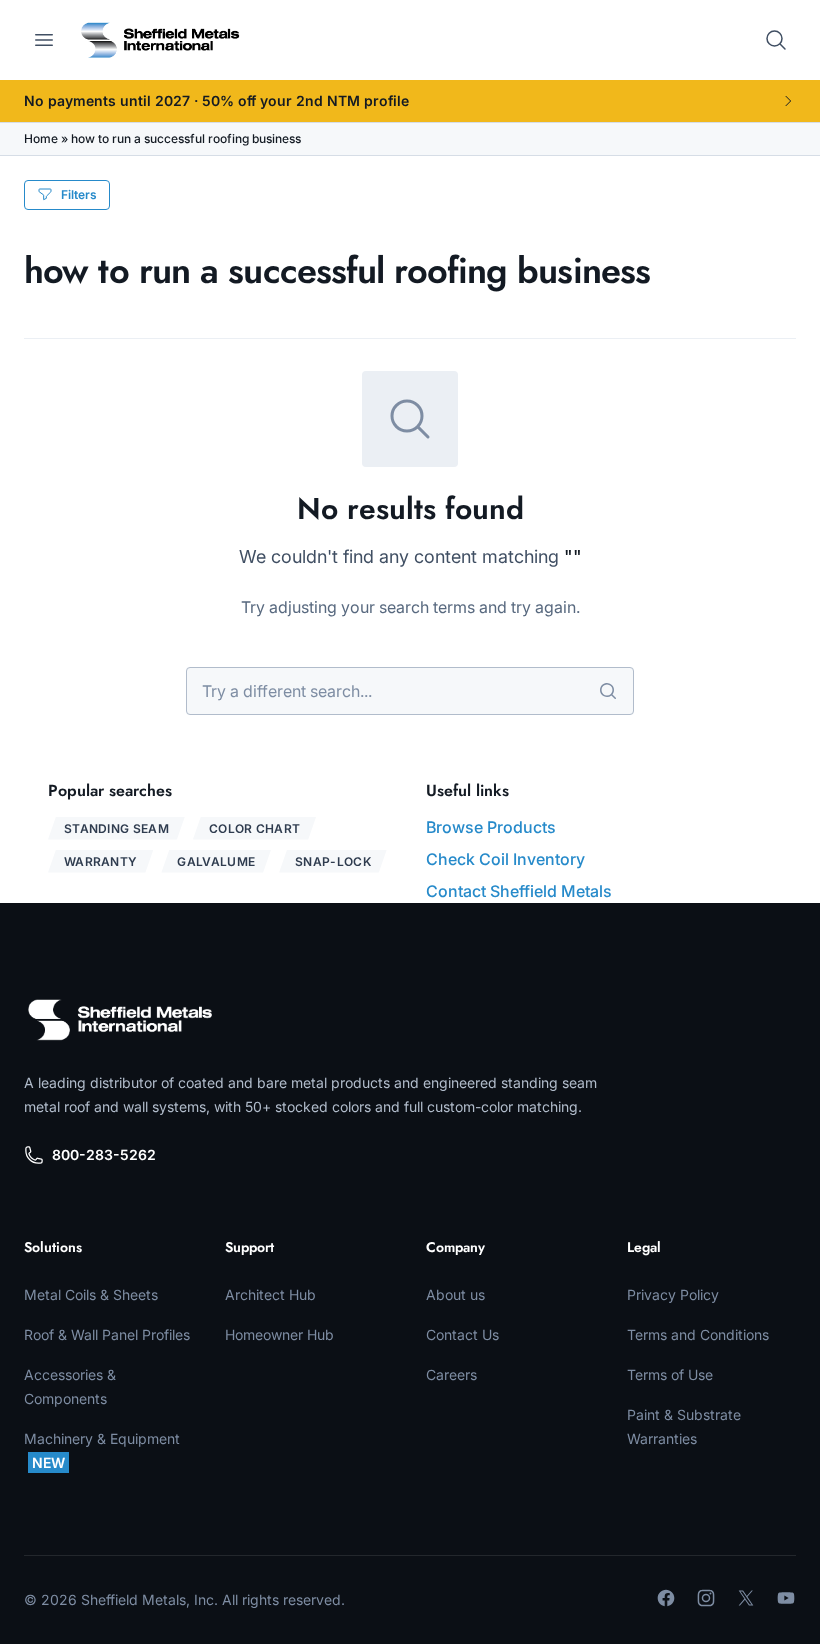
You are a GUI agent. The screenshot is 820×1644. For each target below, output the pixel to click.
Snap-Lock (333, 861)
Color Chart (254, 828)
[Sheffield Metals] (120, 1020)
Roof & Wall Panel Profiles (107, 1334)
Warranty (100, 861)
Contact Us (462, 1334)
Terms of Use (670, 1374)
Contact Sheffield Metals (519, 891)
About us (455, 1294)
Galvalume (216, 861)
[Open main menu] (44, 40)
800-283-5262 (104, 1154)
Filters (79, 194)
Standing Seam (116, 828)
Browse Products (491, 827)
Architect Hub (270, 1294)
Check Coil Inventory (505, 859)
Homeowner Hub (279, 1334)
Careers (451, 1374)
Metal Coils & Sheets (91, 1294)
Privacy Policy (673, 1294)
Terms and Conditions (698, 1334)
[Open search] (776, 40)
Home (41, 138)
